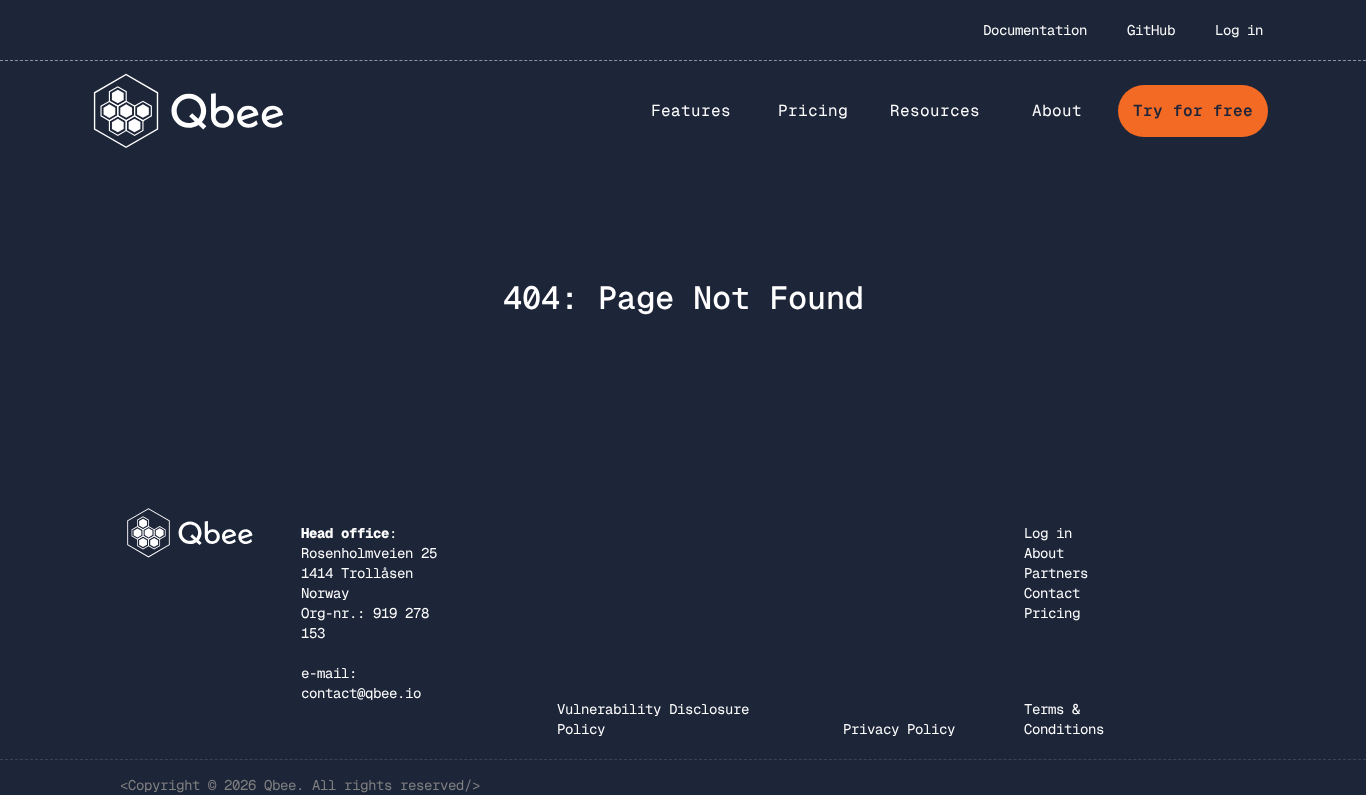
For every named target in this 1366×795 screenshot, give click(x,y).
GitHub (1151, 30)
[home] (189, 110)
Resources (935, 110)
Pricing (813, 110)
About (1044, 553)
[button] (691, 111)
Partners (1056, 573)
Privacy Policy (899, 729)
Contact (1052, 593)
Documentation (1035, 30)
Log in (1239, 30)
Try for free (1193, 110)
